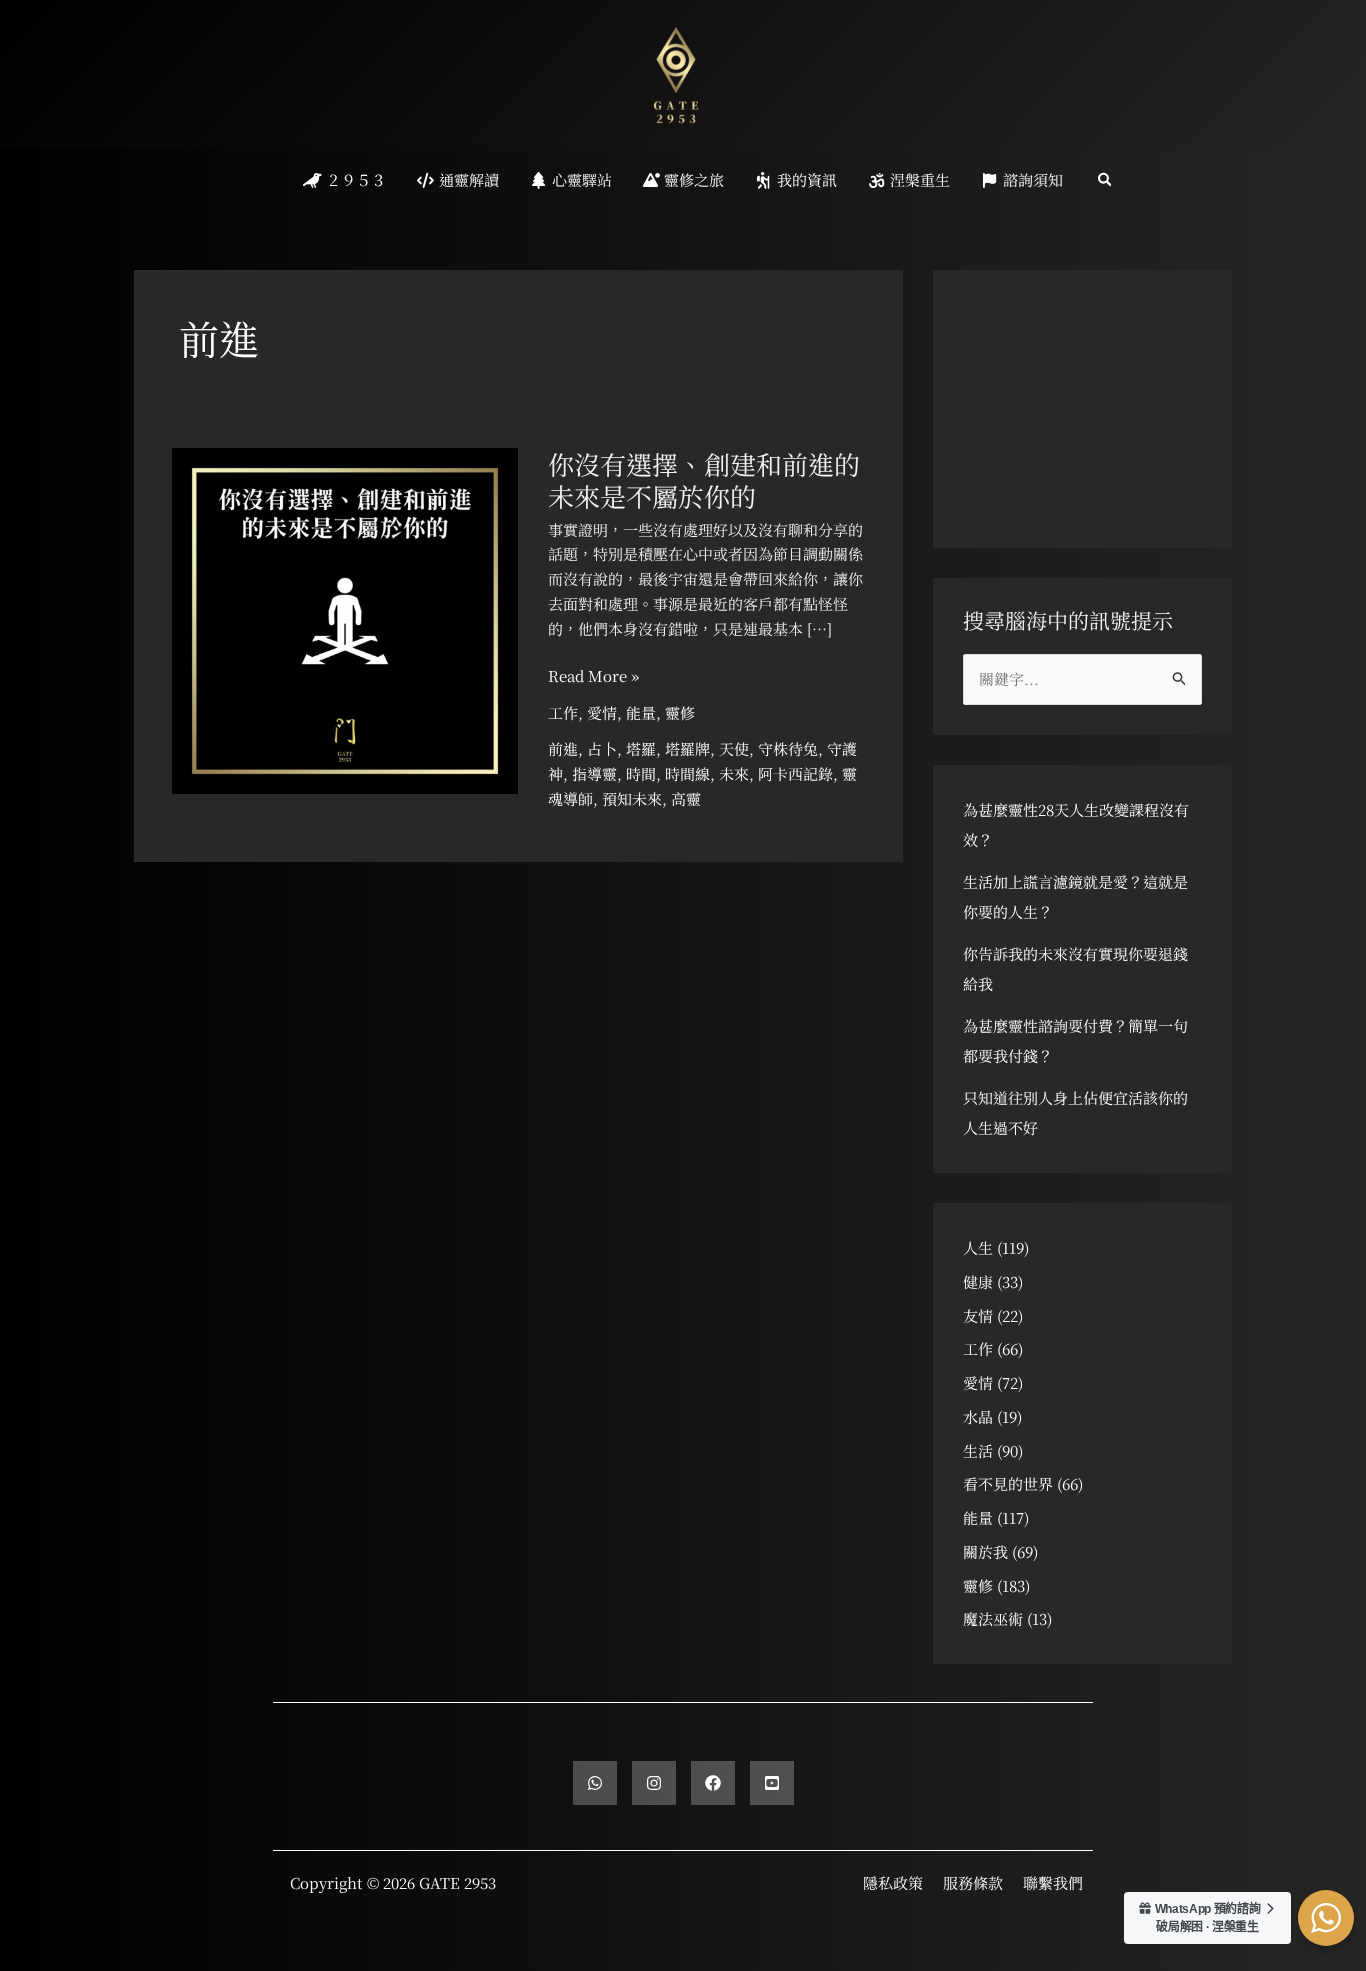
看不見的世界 (1008, 1483)
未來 (734, 773)
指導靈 (594, 773)
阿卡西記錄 (795, 773)
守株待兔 (788, 748)
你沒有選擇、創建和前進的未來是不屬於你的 (704, 479)
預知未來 (632, 798)
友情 (978, 1315)
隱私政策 (893, 1882)
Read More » (593, 676)
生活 (978, 1450)
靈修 (680, 712)
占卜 (602, 748)
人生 (978, 1247)
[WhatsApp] (595, 1783)
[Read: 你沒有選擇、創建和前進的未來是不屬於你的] (345, 618)
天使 (734, 748)
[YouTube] (772, 1783)
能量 (641, 712)
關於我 (985, 1551)
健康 (978, 1281)
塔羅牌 (687, 748)
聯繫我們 (1053, 1882)
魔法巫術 (993, 1618)
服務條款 (973, 1882)
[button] (1106, 180)
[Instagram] (654, 1783)
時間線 (687, 773)
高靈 (686, 798)
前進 (563, 748)
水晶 (978, 1416)
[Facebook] (713, 1783)
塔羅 (641, 748)
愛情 (602, 712)
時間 (641, 773)
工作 (563, 712)
